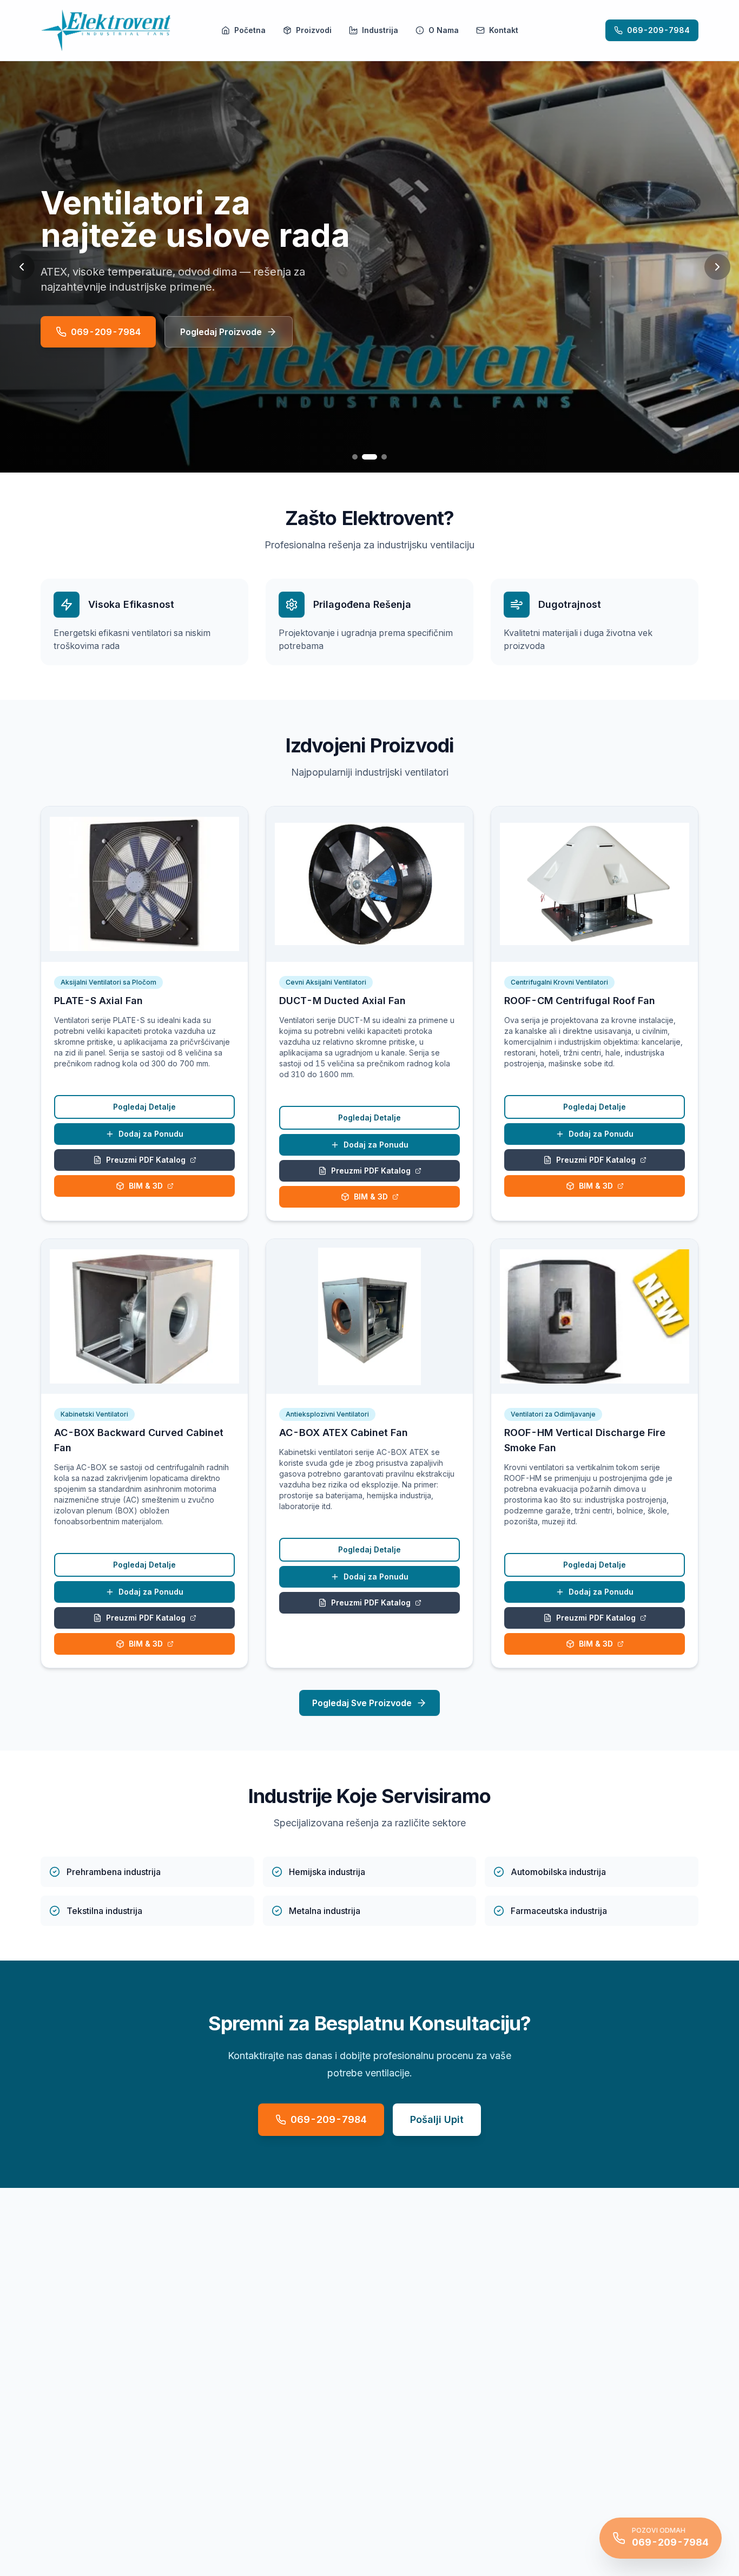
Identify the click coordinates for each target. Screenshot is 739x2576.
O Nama (444, 30)
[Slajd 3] (384, 457)
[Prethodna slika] (22, 267)
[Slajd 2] (369, 457)
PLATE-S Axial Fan (98, 1001)
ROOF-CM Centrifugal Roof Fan (580, 1001)
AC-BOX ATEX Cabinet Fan (344, 1433)
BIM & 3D (146, 1186)
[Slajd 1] (355, 457)
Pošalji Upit (437, 2119)
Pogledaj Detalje (144, 1107)
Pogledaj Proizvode (221, 332)
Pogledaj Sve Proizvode (362, 1703)
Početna (250, 30)
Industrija (380, 30)
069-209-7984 (658, 30)
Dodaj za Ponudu (151, 1134)
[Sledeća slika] (717, 267)
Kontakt (504, 30)
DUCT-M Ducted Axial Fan (342, 1001)
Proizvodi (314, 30)
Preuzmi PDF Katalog (146, 1160)
